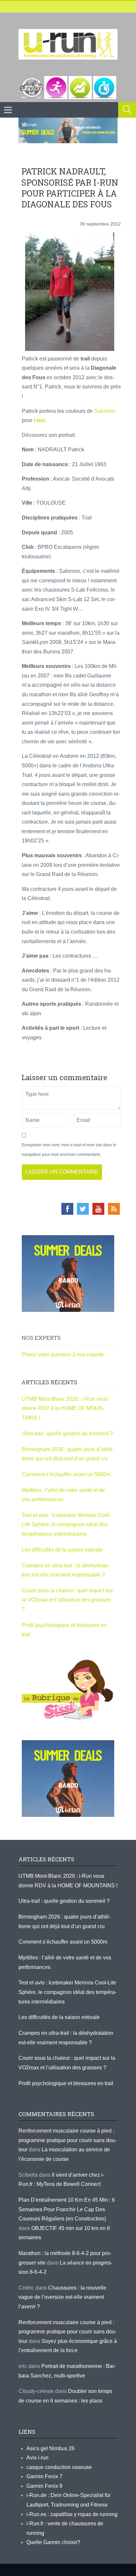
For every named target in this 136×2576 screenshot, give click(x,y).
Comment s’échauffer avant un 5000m (67, 1474)
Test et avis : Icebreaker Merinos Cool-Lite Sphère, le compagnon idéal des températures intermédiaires (66, 1525)
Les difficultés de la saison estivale (62, 1550)
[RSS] (114, 1209)
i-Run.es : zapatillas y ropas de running (72, 2514)
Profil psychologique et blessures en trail (66, 2083)
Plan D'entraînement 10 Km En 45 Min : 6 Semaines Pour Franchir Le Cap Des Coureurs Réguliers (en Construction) (67, 2209)
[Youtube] (98, 1209)
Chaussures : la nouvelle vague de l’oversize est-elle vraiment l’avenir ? (62, 2297)
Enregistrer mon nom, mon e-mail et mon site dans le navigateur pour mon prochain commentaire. (69, 1150)
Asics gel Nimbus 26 (51, 2448)
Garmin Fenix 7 (44, 2476)
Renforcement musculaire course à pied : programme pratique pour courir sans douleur (68, 2140)
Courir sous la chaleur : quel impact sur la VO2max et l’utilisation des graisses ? (67, 1600)
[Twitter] (83, 1209)
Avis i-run (37, 2458)
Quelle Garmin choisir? (53, 2542)
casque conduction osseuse (59, 2467)
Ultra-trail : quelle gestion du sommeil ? (67, 1434)
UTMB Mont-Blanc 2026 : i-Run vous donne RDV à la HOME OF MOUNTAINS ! (65, 1408)
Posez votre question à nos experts (63, 1354)
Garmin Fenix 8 (44, 2486)
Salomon (105, 411)
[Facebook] (67, 1209)
